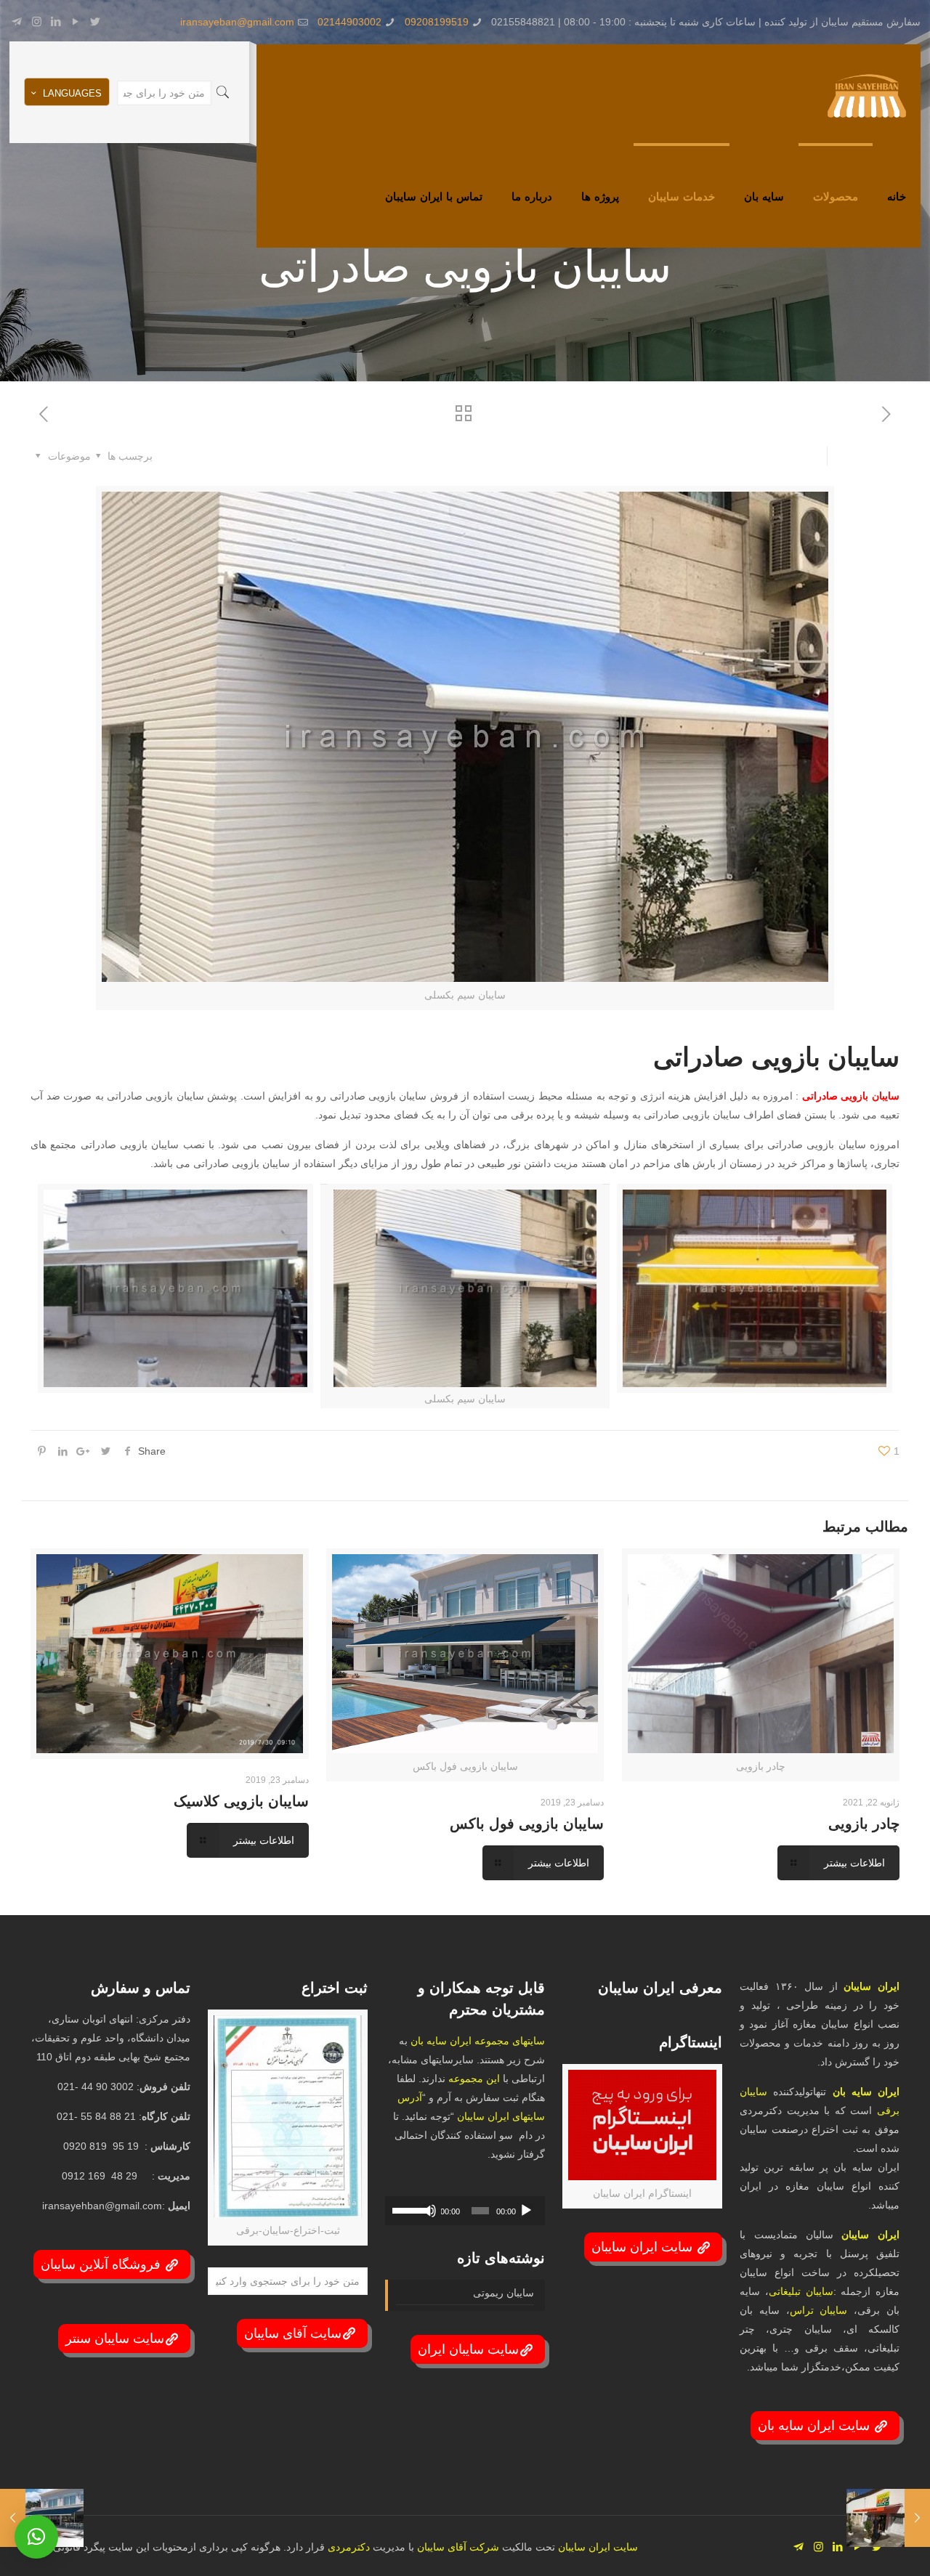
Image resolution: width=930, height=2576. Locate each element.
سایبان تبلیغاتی (801, 2291)
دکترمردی (347, 2547)
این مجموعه (474, 2079)
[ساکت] (429, 2211)
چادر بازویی (864, 1824)
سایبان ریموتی (504, 2293)
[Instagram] (37, 21)
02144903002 (349, 22)
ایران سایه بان (866, 2092)
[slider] (408, 2209)
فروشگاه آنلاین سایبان (102, 2264)
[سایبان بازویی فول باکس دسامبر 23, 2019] (13, 2518)
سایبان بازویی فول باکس (527, 1824)
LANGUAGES (72, 93)
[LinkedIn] (56, 21)
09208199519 (437, 22)
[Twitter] (96, 21)
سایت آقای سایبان (293, 2333)
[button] (36, 2537)
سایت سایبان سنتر (115, 2339)
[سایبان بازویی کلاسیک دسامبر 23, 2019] (917, 2518)
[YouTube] (76, 21)
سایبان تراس (819, 2310)
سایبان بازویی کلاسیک (241, 1801)
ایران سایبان (872, 1986)
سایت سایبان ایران (468, 2349)
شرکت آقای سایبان (457, 2547)
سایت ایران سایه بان (816, 2426)
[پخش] (526, 2211)
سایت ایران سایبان (644, 2247)
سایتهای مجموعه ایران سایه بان (478, 2041)
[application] (465, 2211)
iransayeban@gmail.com (237, 22)
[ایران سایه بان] (867, 95)
